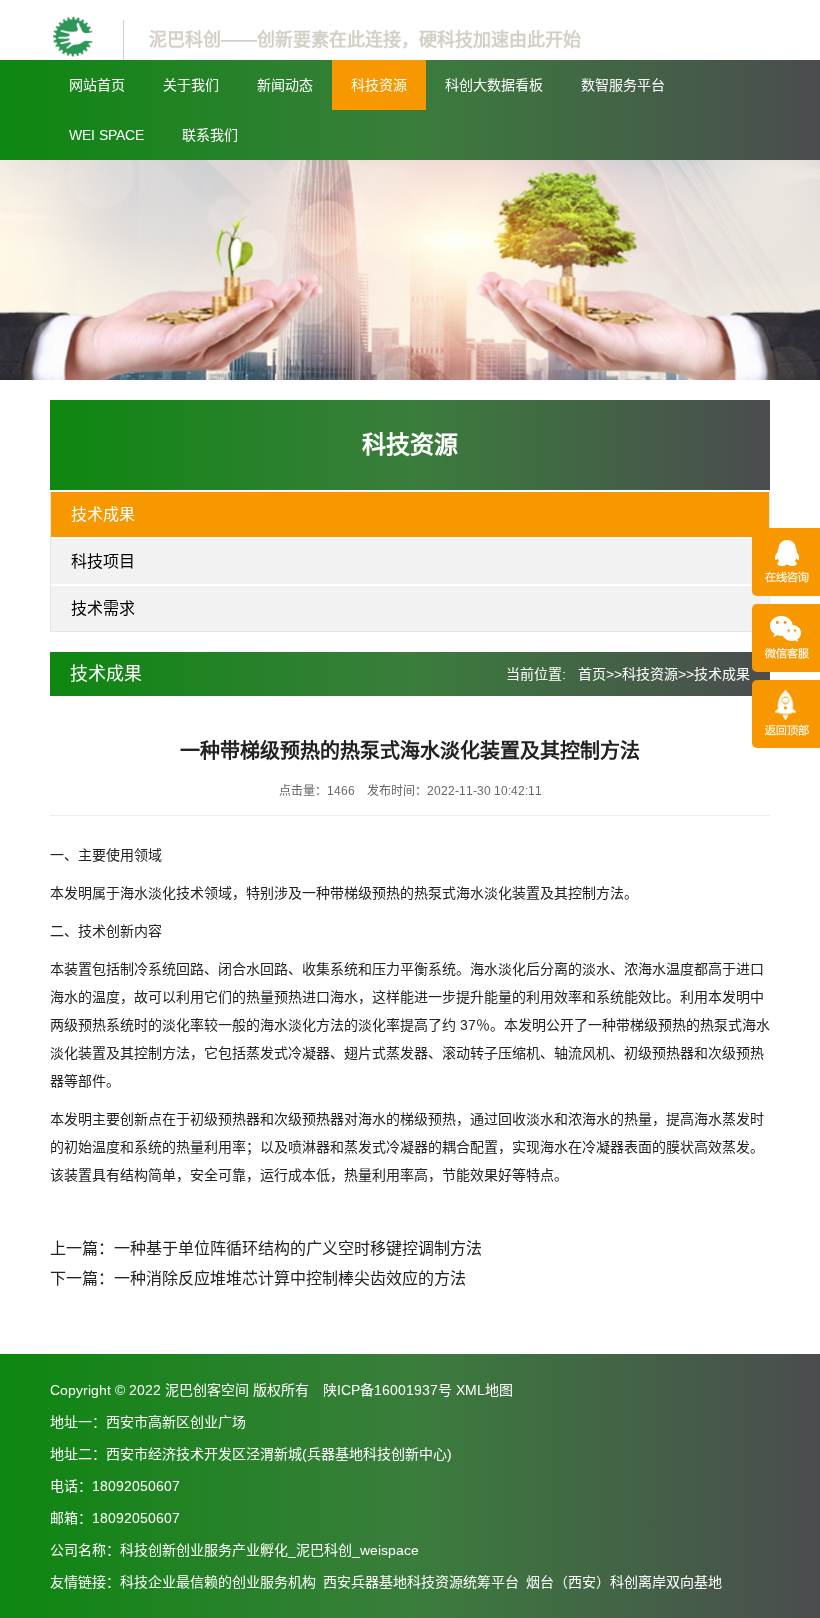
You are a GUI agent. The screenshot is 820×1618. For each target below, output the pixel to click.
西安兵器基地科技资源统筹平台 (421, 1582)
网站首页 (97, 85)
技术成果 (103, 514)
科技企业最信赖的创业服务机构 (218, 1582)
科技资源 (379, 85)
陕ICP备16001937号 (387, 1390)
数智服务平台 (623, 85)
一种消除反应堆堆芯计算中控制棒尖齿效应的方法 (290, 1278)
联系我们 (210, 135)
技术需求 (103, 608)
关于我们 (191, 85)
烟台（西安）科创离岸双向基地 (624, 1582)
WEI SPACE (106, 135)
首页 (592, 674)
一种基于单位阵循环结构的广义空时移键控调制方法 (298, 1248)
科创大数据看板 (494, 85)
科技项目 (103, 561)
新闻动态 (285, 85)
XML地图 (484, 1390)
